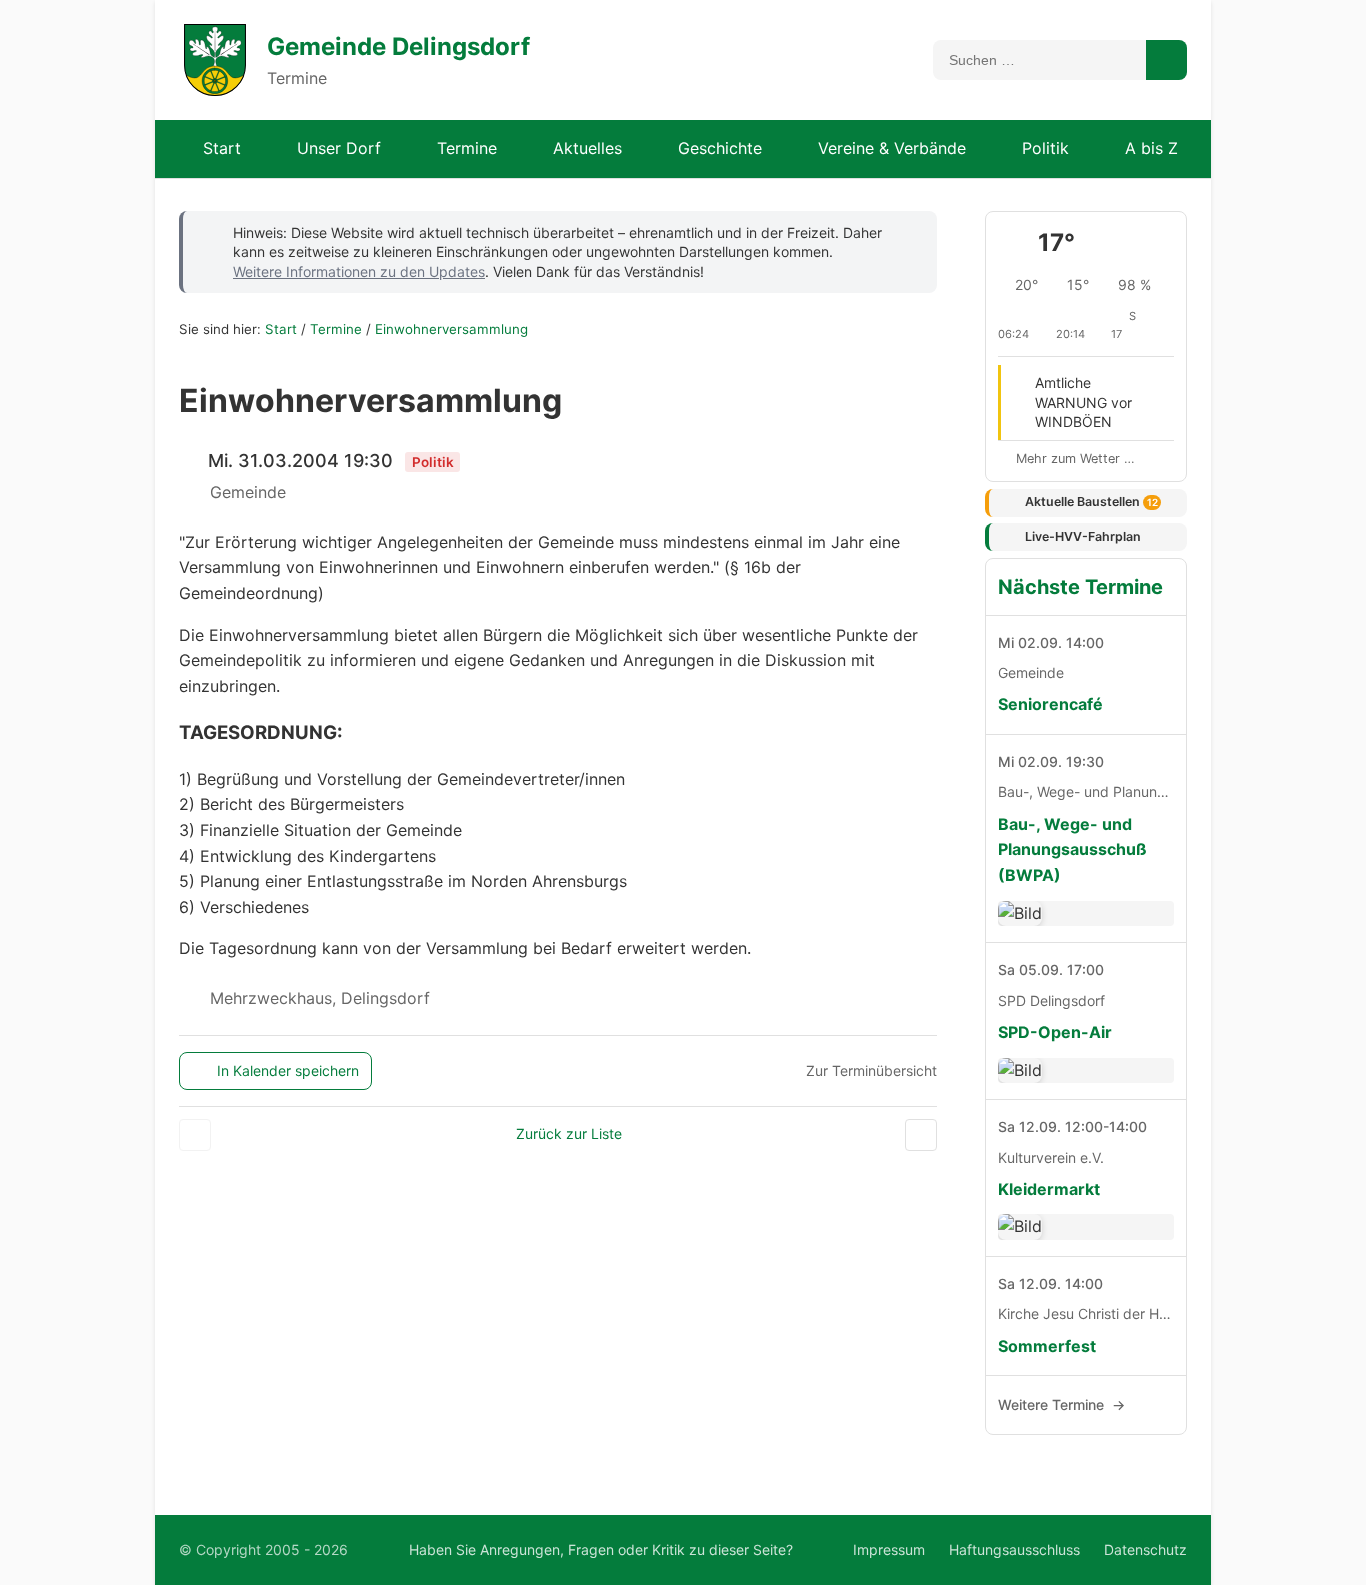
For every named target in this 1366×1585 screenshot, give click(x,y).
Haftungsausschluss (1014, 1549)
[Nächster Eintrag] (559, 330)
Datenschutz (1145, 1549)
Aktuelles (587, 148)
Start (222, 148)
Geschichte (720, 148)
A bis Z (1151, 148)
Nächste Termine (1080, 587)
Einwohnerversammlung (451, 329)
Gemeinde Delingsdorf (398, 46)
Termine (467, 148)
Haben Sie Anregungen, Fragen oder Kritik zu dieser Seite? (601, 1549)
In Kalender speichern (288, 1070)
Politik (1045, 148)
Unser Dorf (339, 148)
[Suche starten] (1166, 60)
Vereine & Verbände (892, 148)
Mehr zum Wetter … (1075, 458)
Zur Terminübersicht (871, 1070)
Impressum (889, 1549)
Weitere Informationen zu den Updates (359, 271)
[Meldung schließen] (908, 231)
